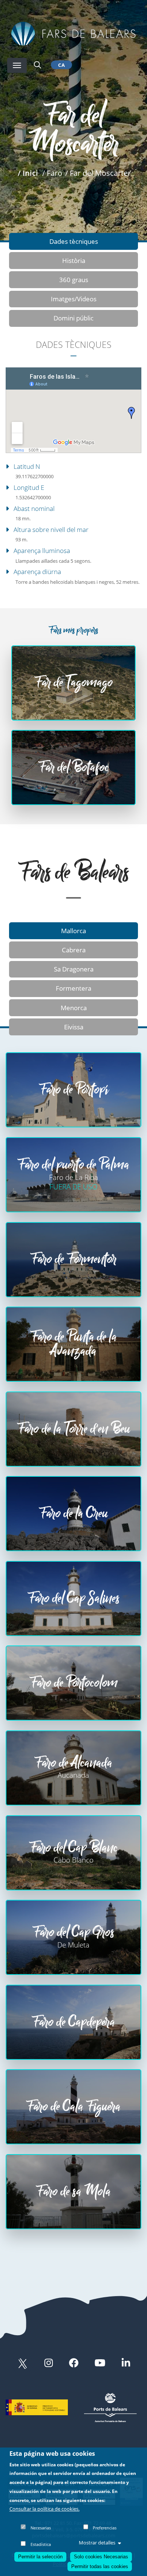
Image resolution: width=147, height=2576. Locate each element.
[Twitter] (23, 2364)
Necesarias (41, 2528)
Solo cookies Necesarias (101, 2557)
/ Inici (28, 173)
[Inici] (73, 33)
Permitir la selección (40, 2557)
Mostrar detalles (97, 2543)
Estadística (41, 2544)
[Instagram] (49, 2364)
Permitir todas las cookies (100, 2566)
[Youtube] (100, 2364)
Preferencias (105, 2528)
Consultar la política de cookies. (44, 2509)
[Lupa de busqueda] (38, 65)
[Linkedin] (126, 2364)
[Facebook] (74, 2364)
